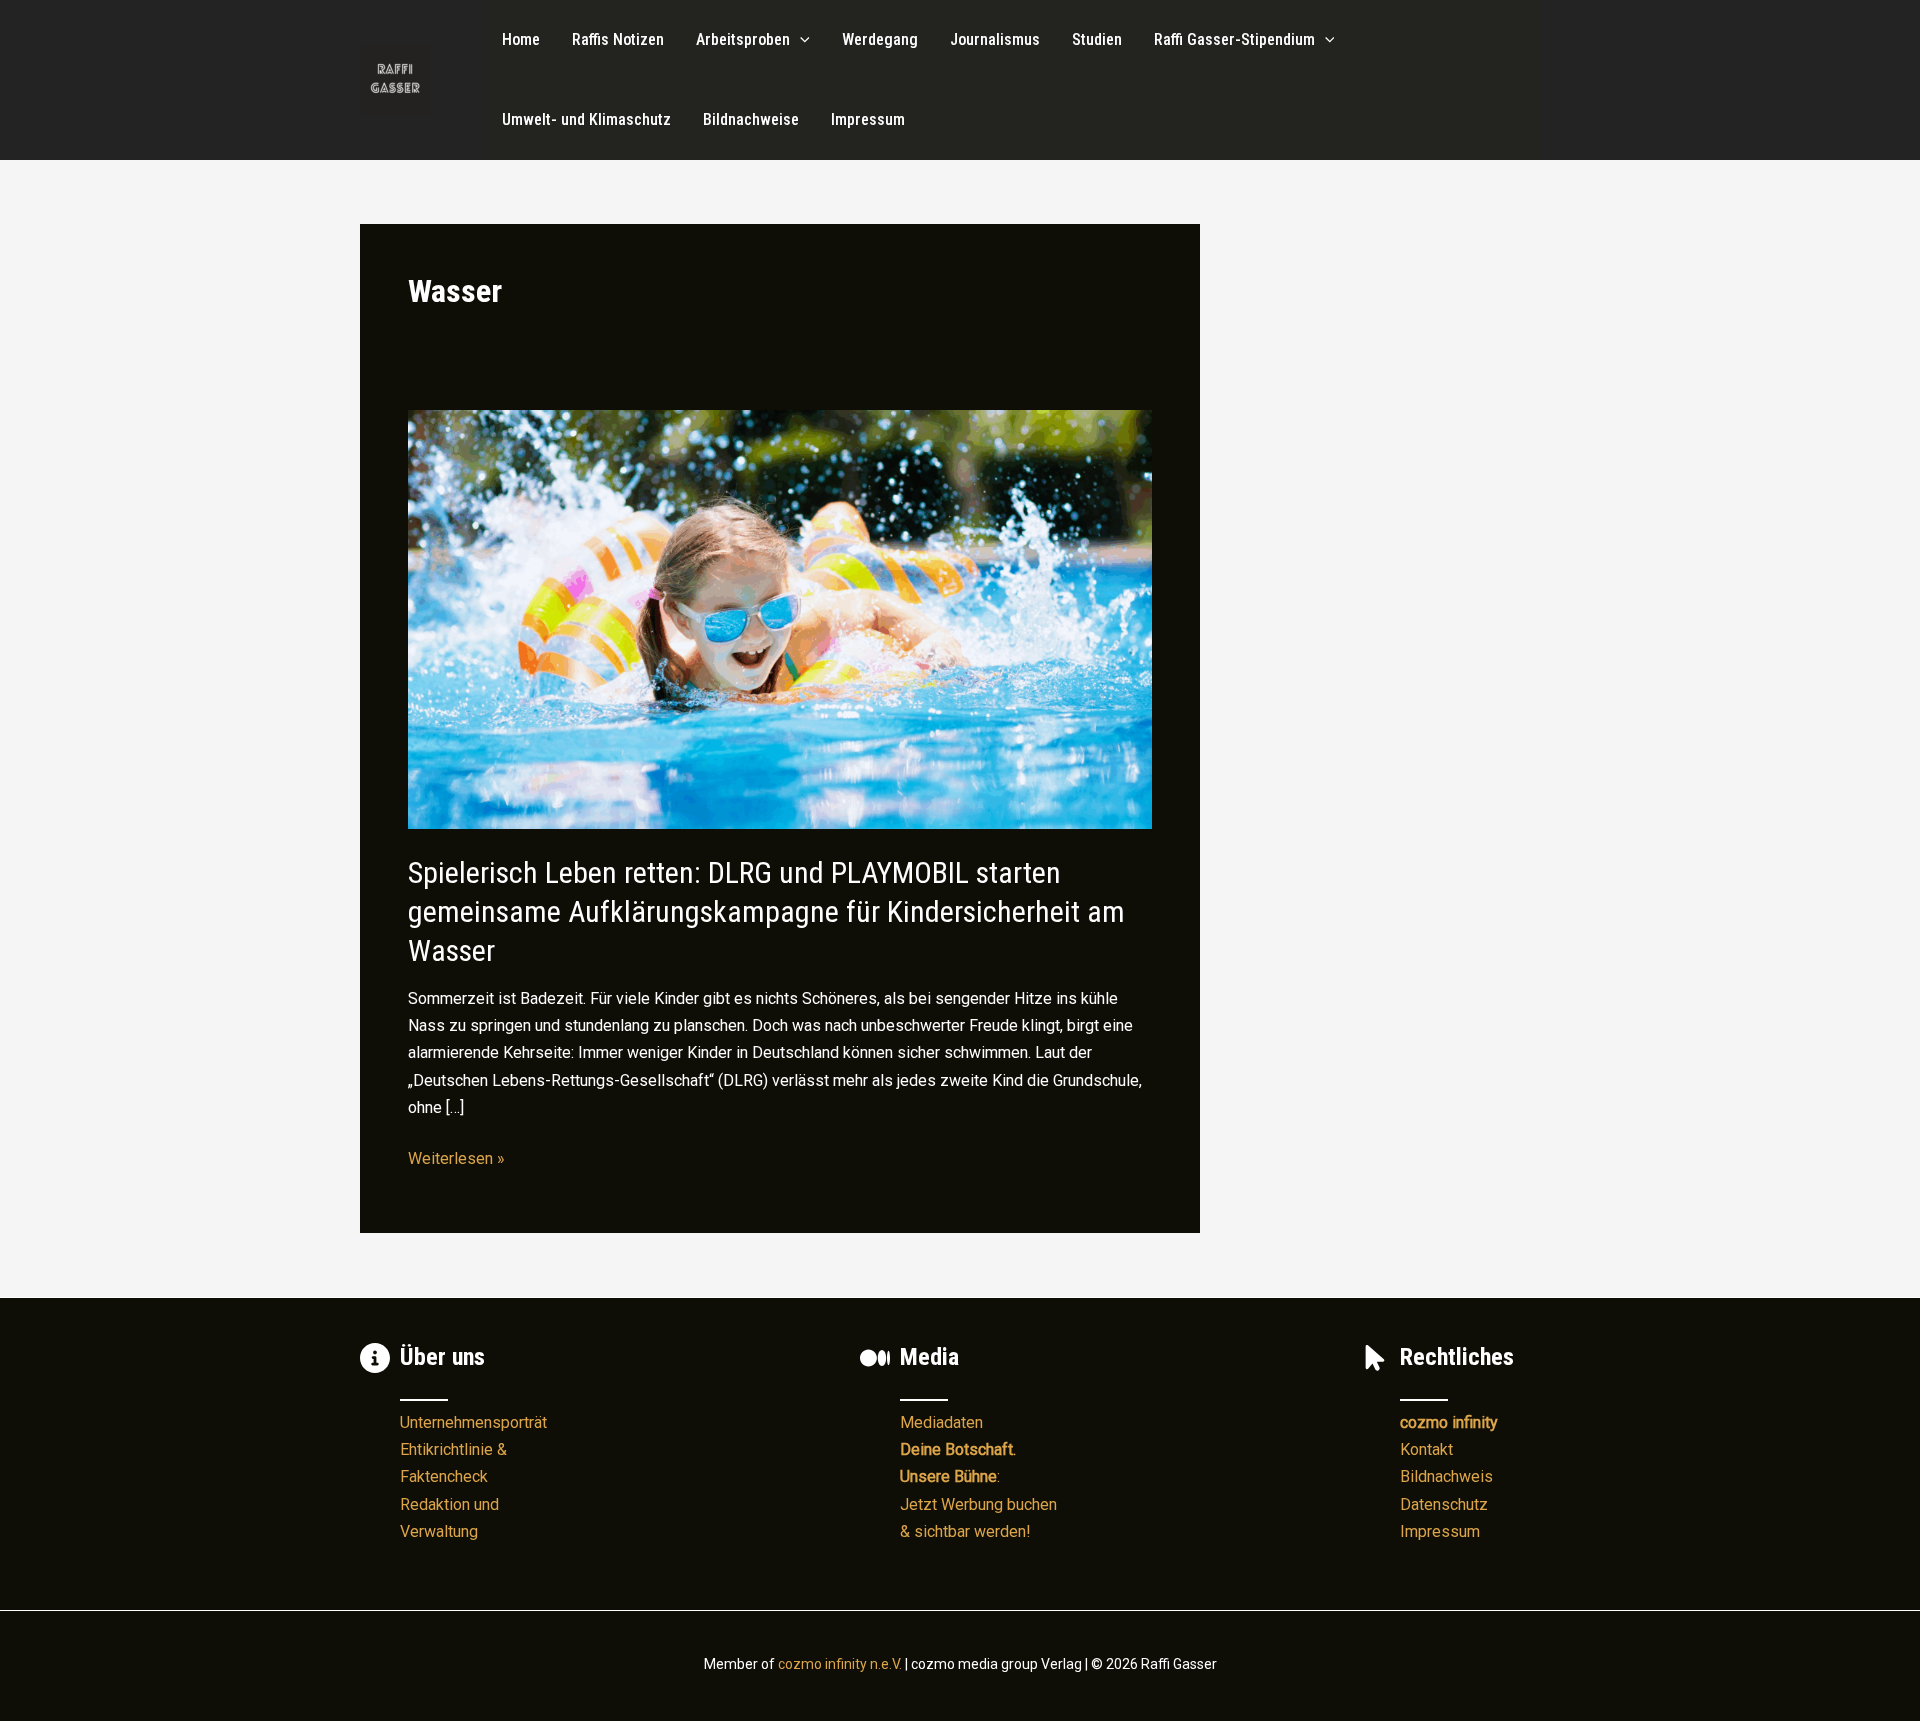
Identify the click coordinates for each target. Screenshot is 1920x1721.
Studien (1097, 39)
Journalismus (995, 39)
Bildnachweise (751, 119)
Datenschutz (1444, 1504)
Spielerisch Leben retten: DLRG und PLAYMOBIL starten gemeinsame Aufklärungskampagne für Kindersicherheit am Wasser (766, 911)
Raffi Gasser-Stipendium (1234, 39)
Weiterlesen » (456, 1160)
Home (521, 39)
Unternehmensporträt (473, 1422)
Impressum (868, 119)
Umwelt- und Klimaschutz (586, 119)
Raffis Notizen (618, 39)
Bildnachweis (1446, 1476)
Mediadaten (941, 1422)
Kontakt (1426, 1449)
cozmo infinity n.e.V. (840, 1664)
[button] (800, 40)
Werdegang (880, 39)
